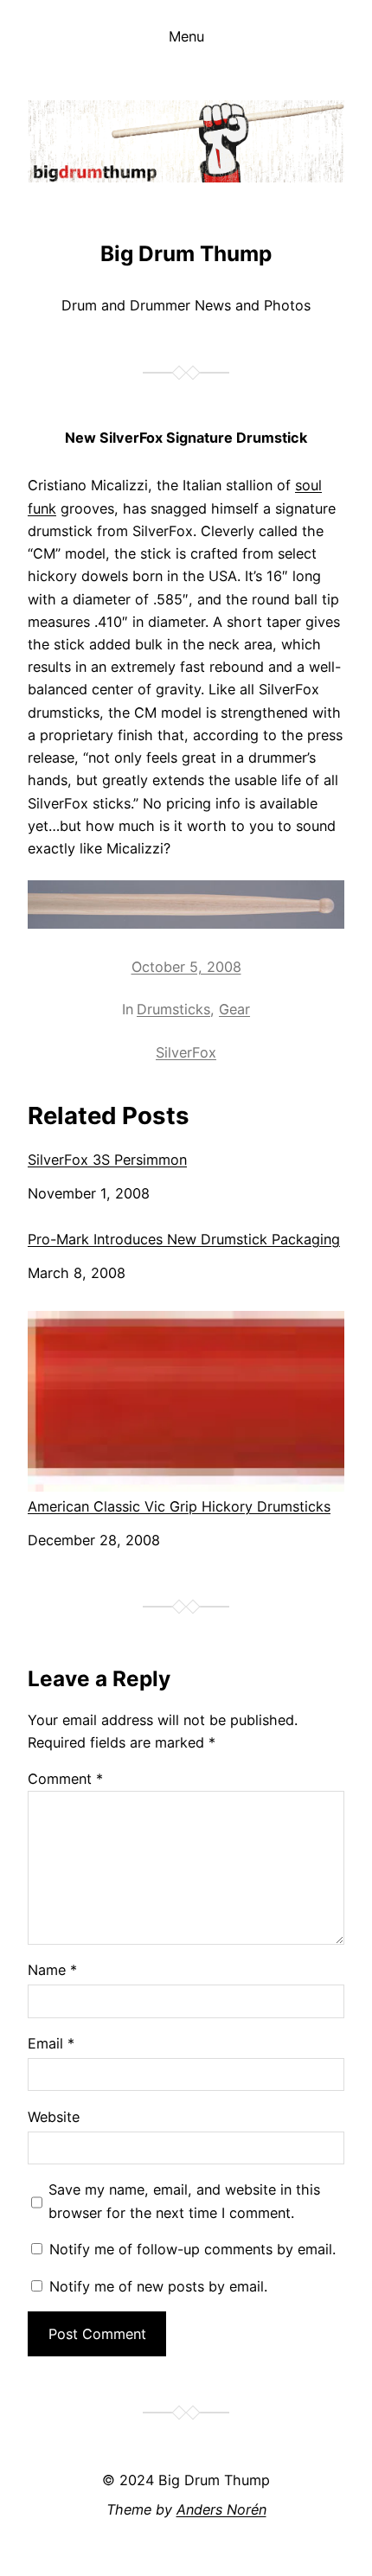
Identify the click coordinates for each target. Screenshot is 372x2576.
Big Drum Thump (186, 253)
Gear (234, 1009)
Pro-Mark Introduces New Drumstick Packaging (184, 1240)
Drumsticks (173, 1009)
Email (51, 2043)
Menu (186, 36)
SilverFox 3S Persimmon (107, 1160)
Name (52, 1970)
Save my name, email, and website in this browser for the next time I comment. (184, 2201)
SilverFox (186, 1052)
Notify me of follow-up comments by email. (192, 2249)
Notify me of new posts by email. (158, 2286)
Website (54, 2117)
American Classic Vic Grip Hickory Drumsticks (179, 1506)
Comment (65, 1779)
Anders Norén (221, 2509)
